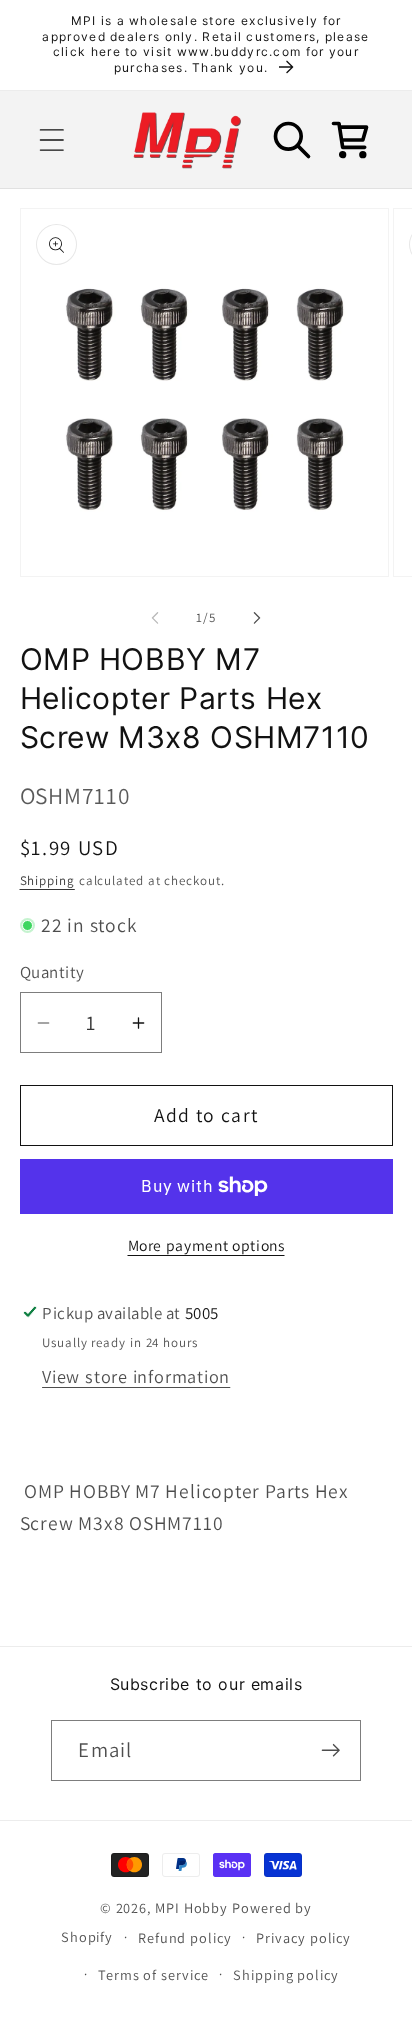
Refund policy (185, 1937)
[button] (51, 139)
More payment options (206, 1245)
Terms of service (153, 1974)
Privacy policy (303, 1937)
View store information (136, 1376)
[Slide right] (257, 618)
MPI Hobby (191, 1907)
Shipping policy (286, 1974)
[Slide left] (155, 618)
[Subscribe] (331, 1750)
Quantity (52, 972)
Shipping (47, 880)
